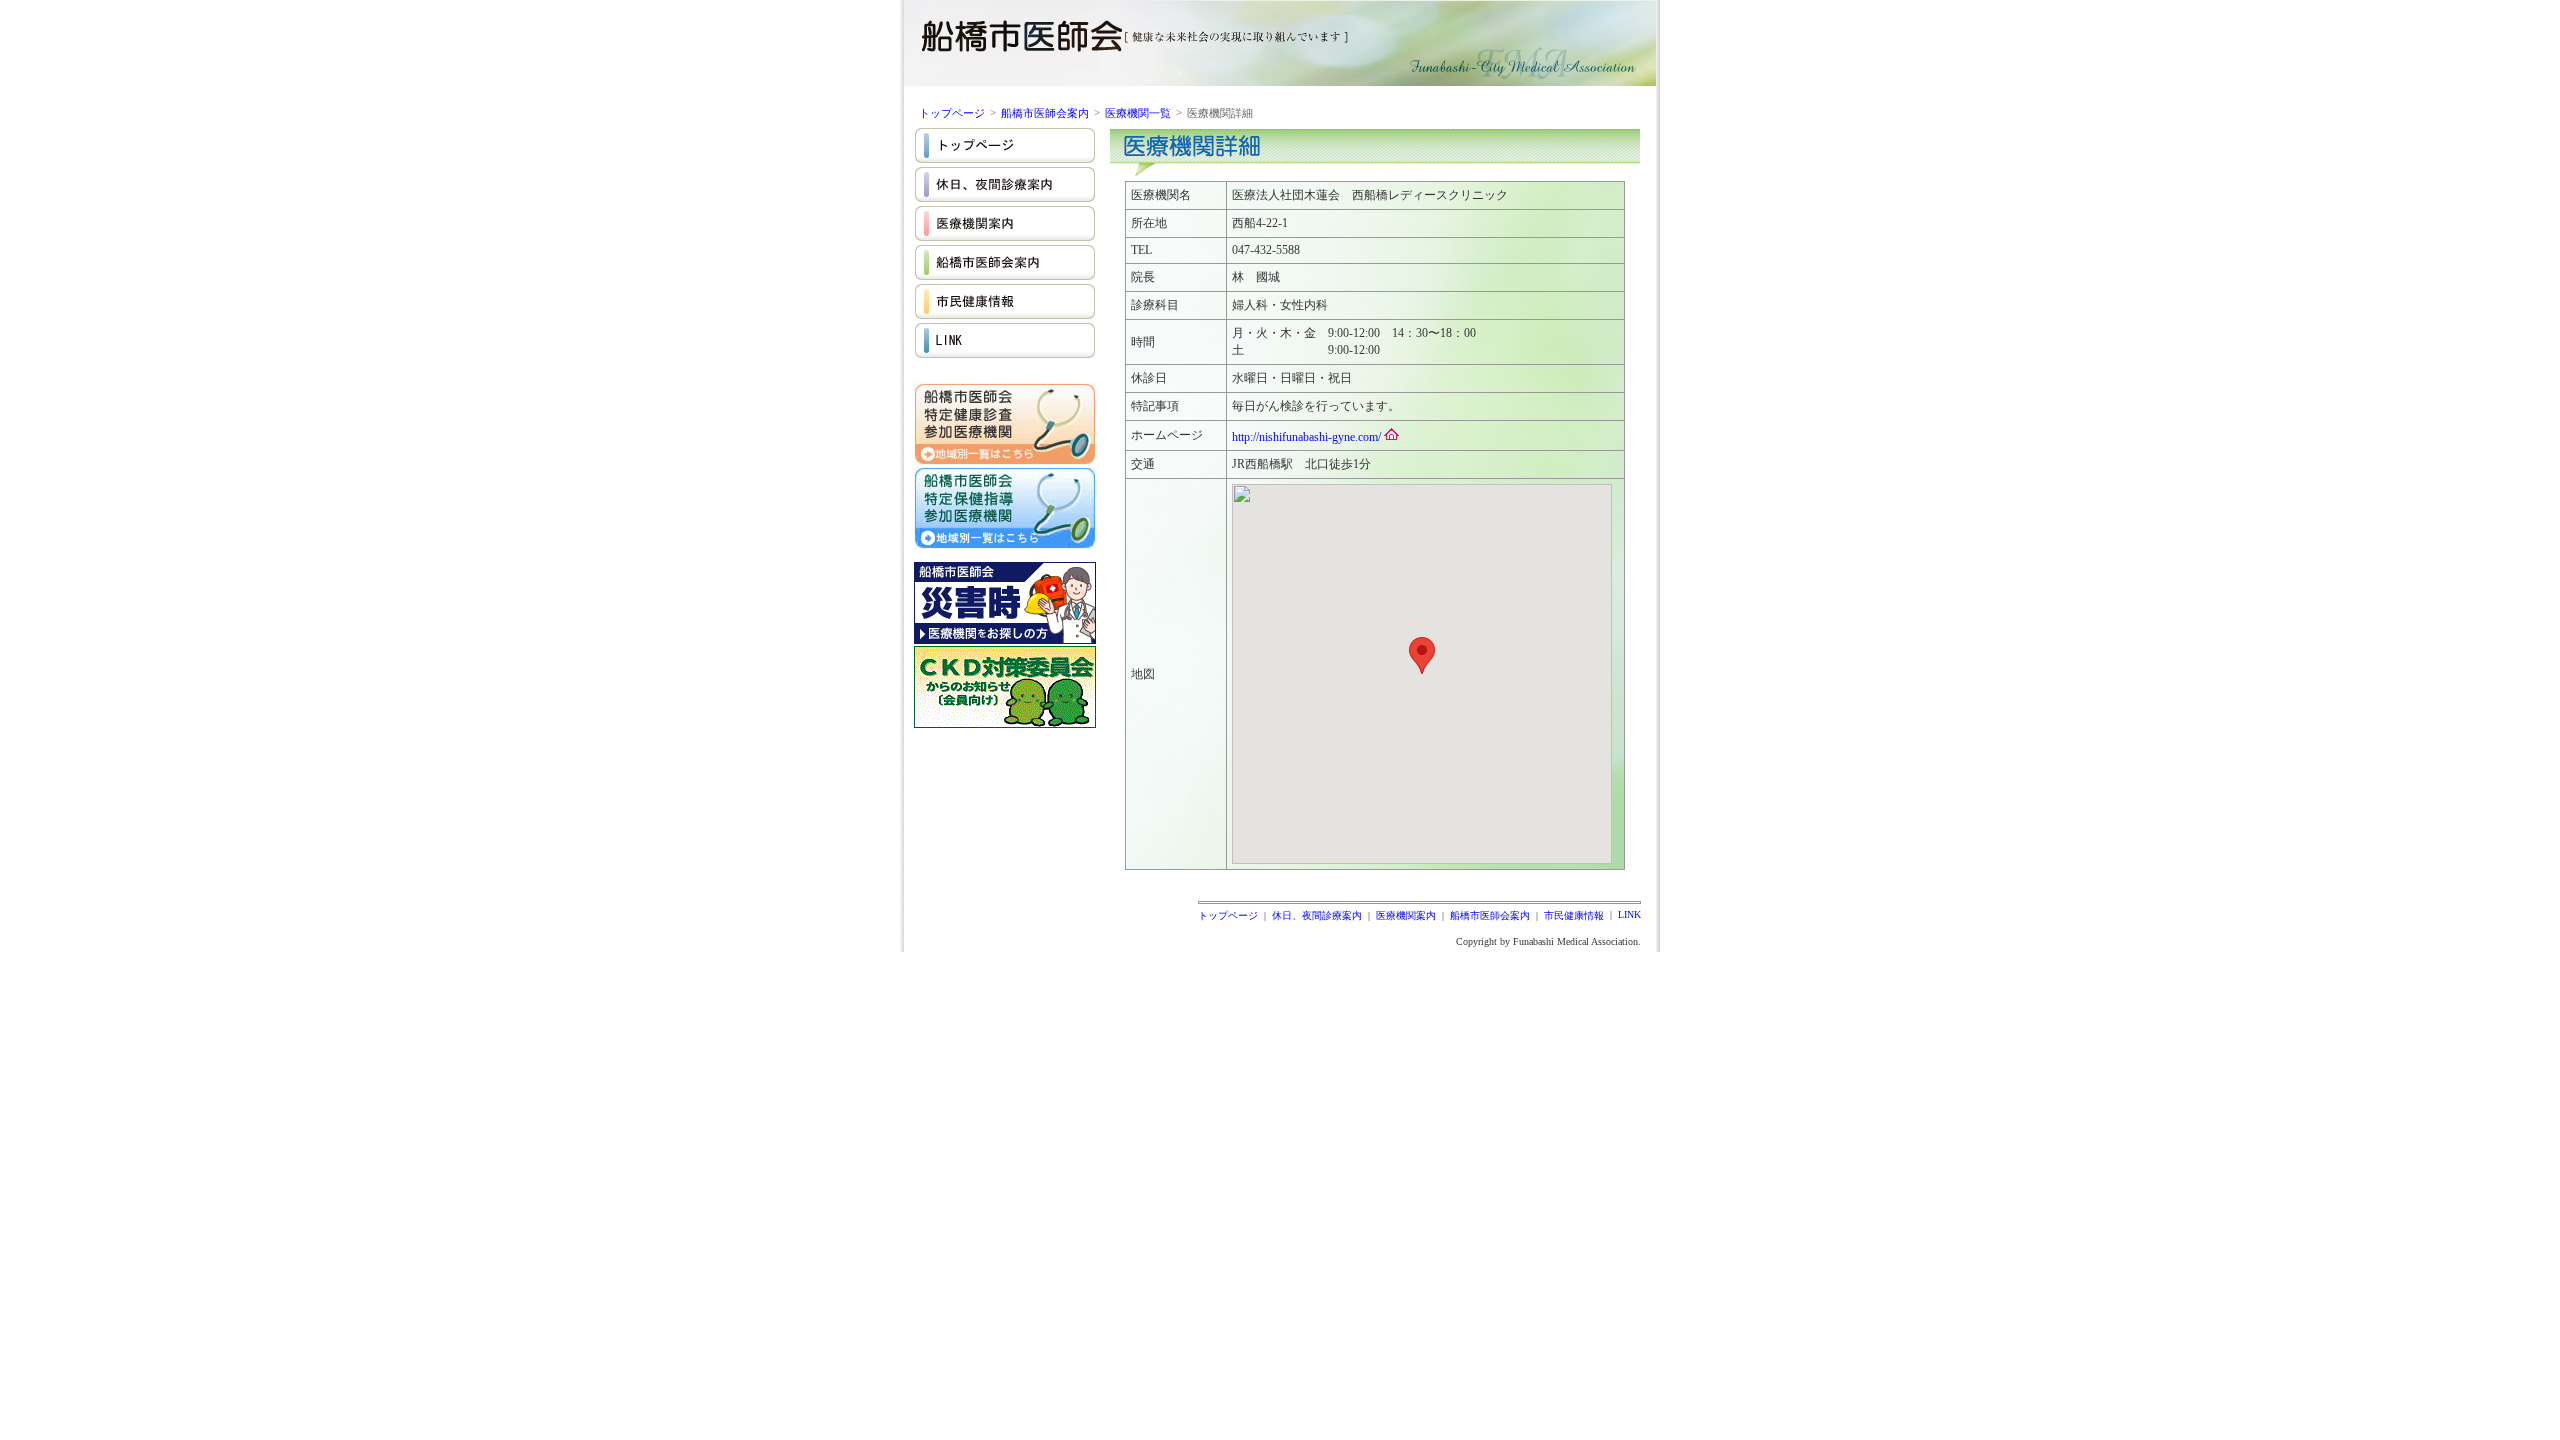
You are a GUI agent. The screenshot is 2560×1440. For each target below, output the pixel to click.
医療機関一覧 (1138, 113)
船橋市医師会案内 (1045, 113)
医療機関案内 (1406, 915)
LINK (1629, 914)
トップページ (952, 113)
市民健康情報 (1574, 915)
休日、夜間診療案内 (1317, 915)
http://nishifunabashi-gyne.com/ (1306, 437)
